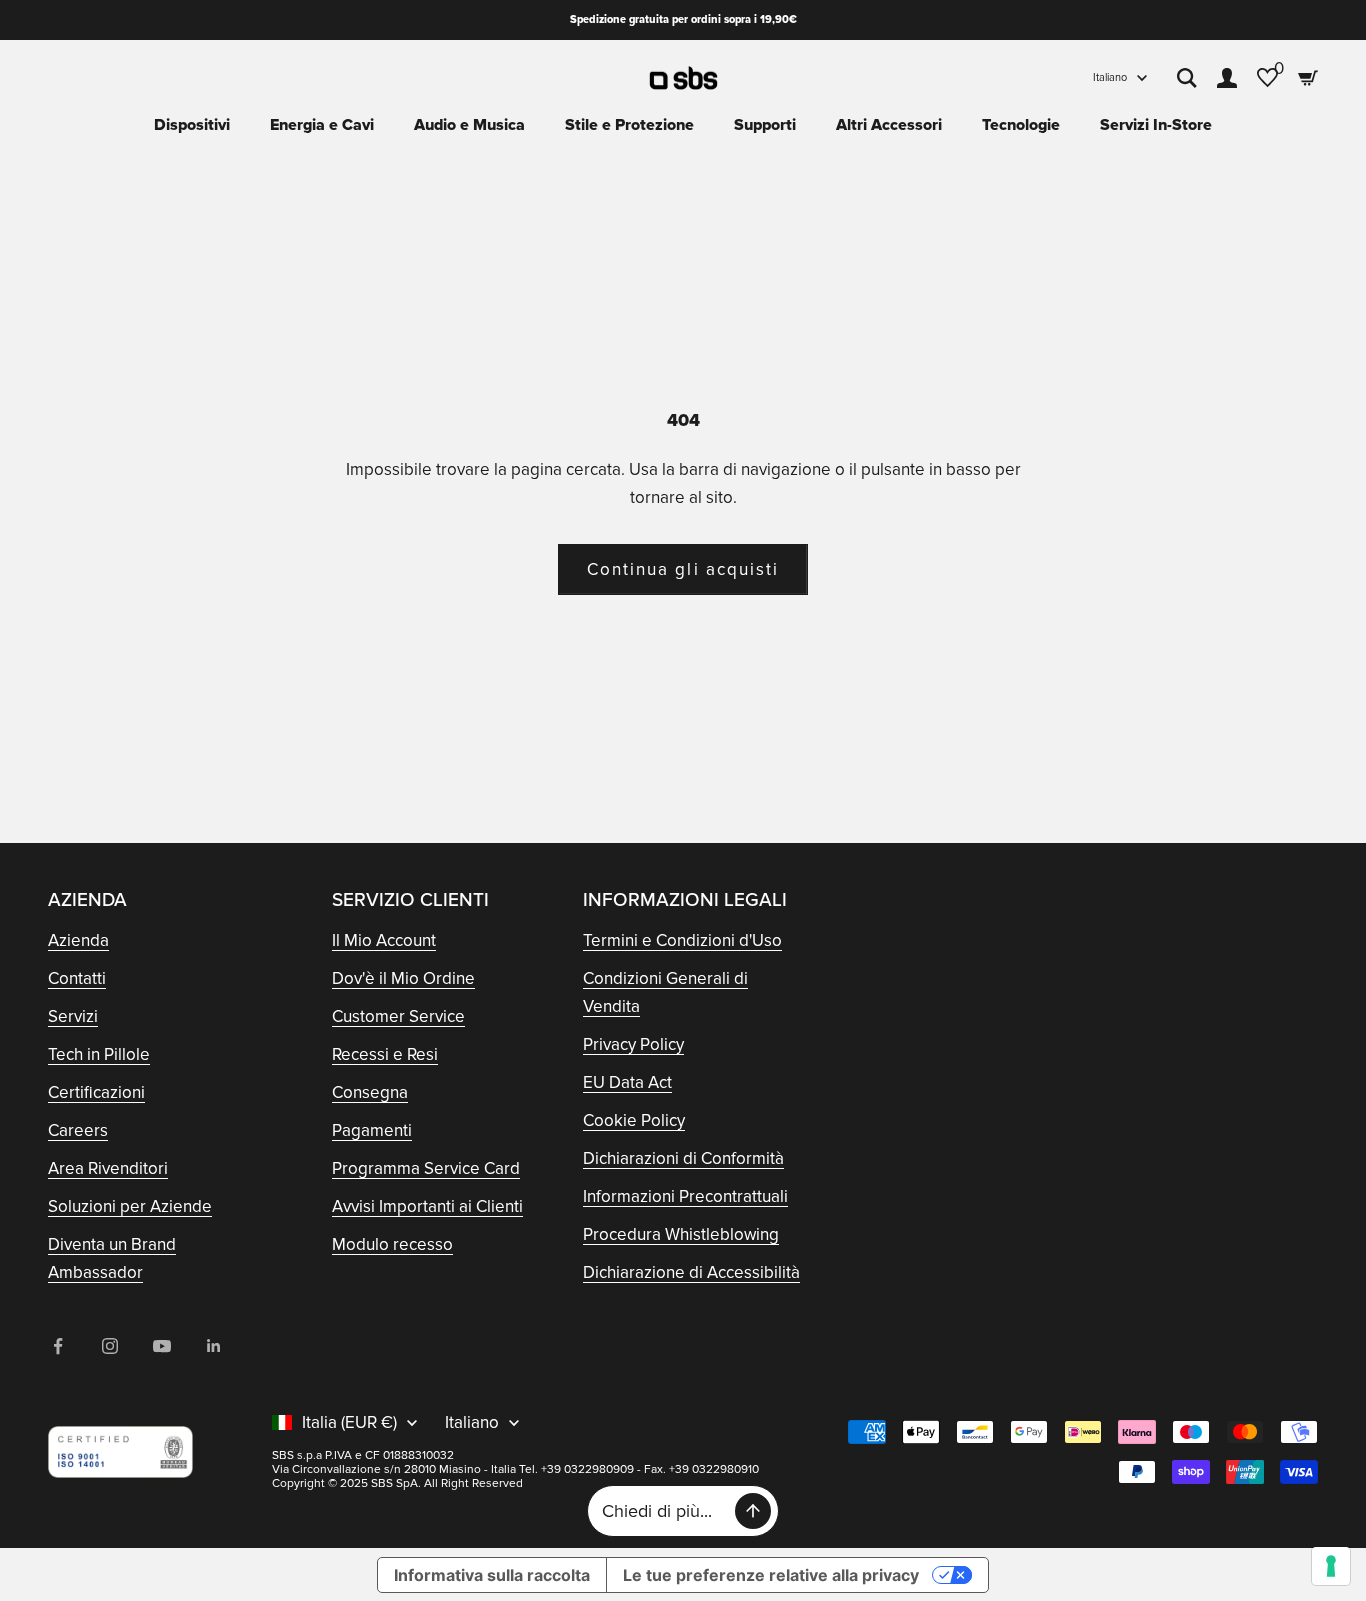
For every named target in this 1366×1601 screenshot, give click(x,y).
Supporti (765, 125)
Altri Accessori (889, 125)
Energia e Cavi (322, 125)
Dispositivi (192, 125)
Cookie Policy (634, 1120)
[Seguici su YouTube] (162, 1346)
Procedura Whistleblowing (681, 1234)
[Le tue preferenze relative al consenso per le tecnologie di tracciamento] (1331, 1566)
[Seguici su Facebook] (58, 1346)
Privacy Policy (633, 1044)
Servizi (73, 1016)
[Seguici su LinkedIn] (214, 1346)
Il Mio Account (384, 940)
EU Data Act (627, 1082)
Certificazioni (96, 1092)
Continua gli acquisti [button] (683, 569)
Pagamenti (372, 1130)
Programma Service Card (426, 1168)
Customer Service (398, 1016)
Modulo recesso (392, 1244)
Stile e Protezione (629, 125)
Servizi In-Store (1156, 125)
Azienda (78, 940)
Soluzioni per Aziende (130, 1206)
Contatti (77, 978)
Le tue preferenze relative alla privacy (771, 1575)
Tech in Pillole (99, 1054)
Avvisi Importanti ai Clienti (427, 1206)
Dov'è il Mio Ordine (403, 978)
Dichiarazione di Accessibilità (691, 1272)
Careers (78, 1130)
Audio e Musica (469, 125)
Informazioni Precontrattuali (685, 1196)
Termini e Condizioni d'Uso (682, 940)
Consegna (370, 1092)
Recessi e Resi (385, 1054)
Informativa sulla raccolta (492, 1575)
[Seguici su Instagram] (110, 1346)
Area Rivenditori (108, 1168)
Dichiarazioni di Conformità (683, 1158)
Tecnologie (1021, 125)
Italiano (1110, 77)
